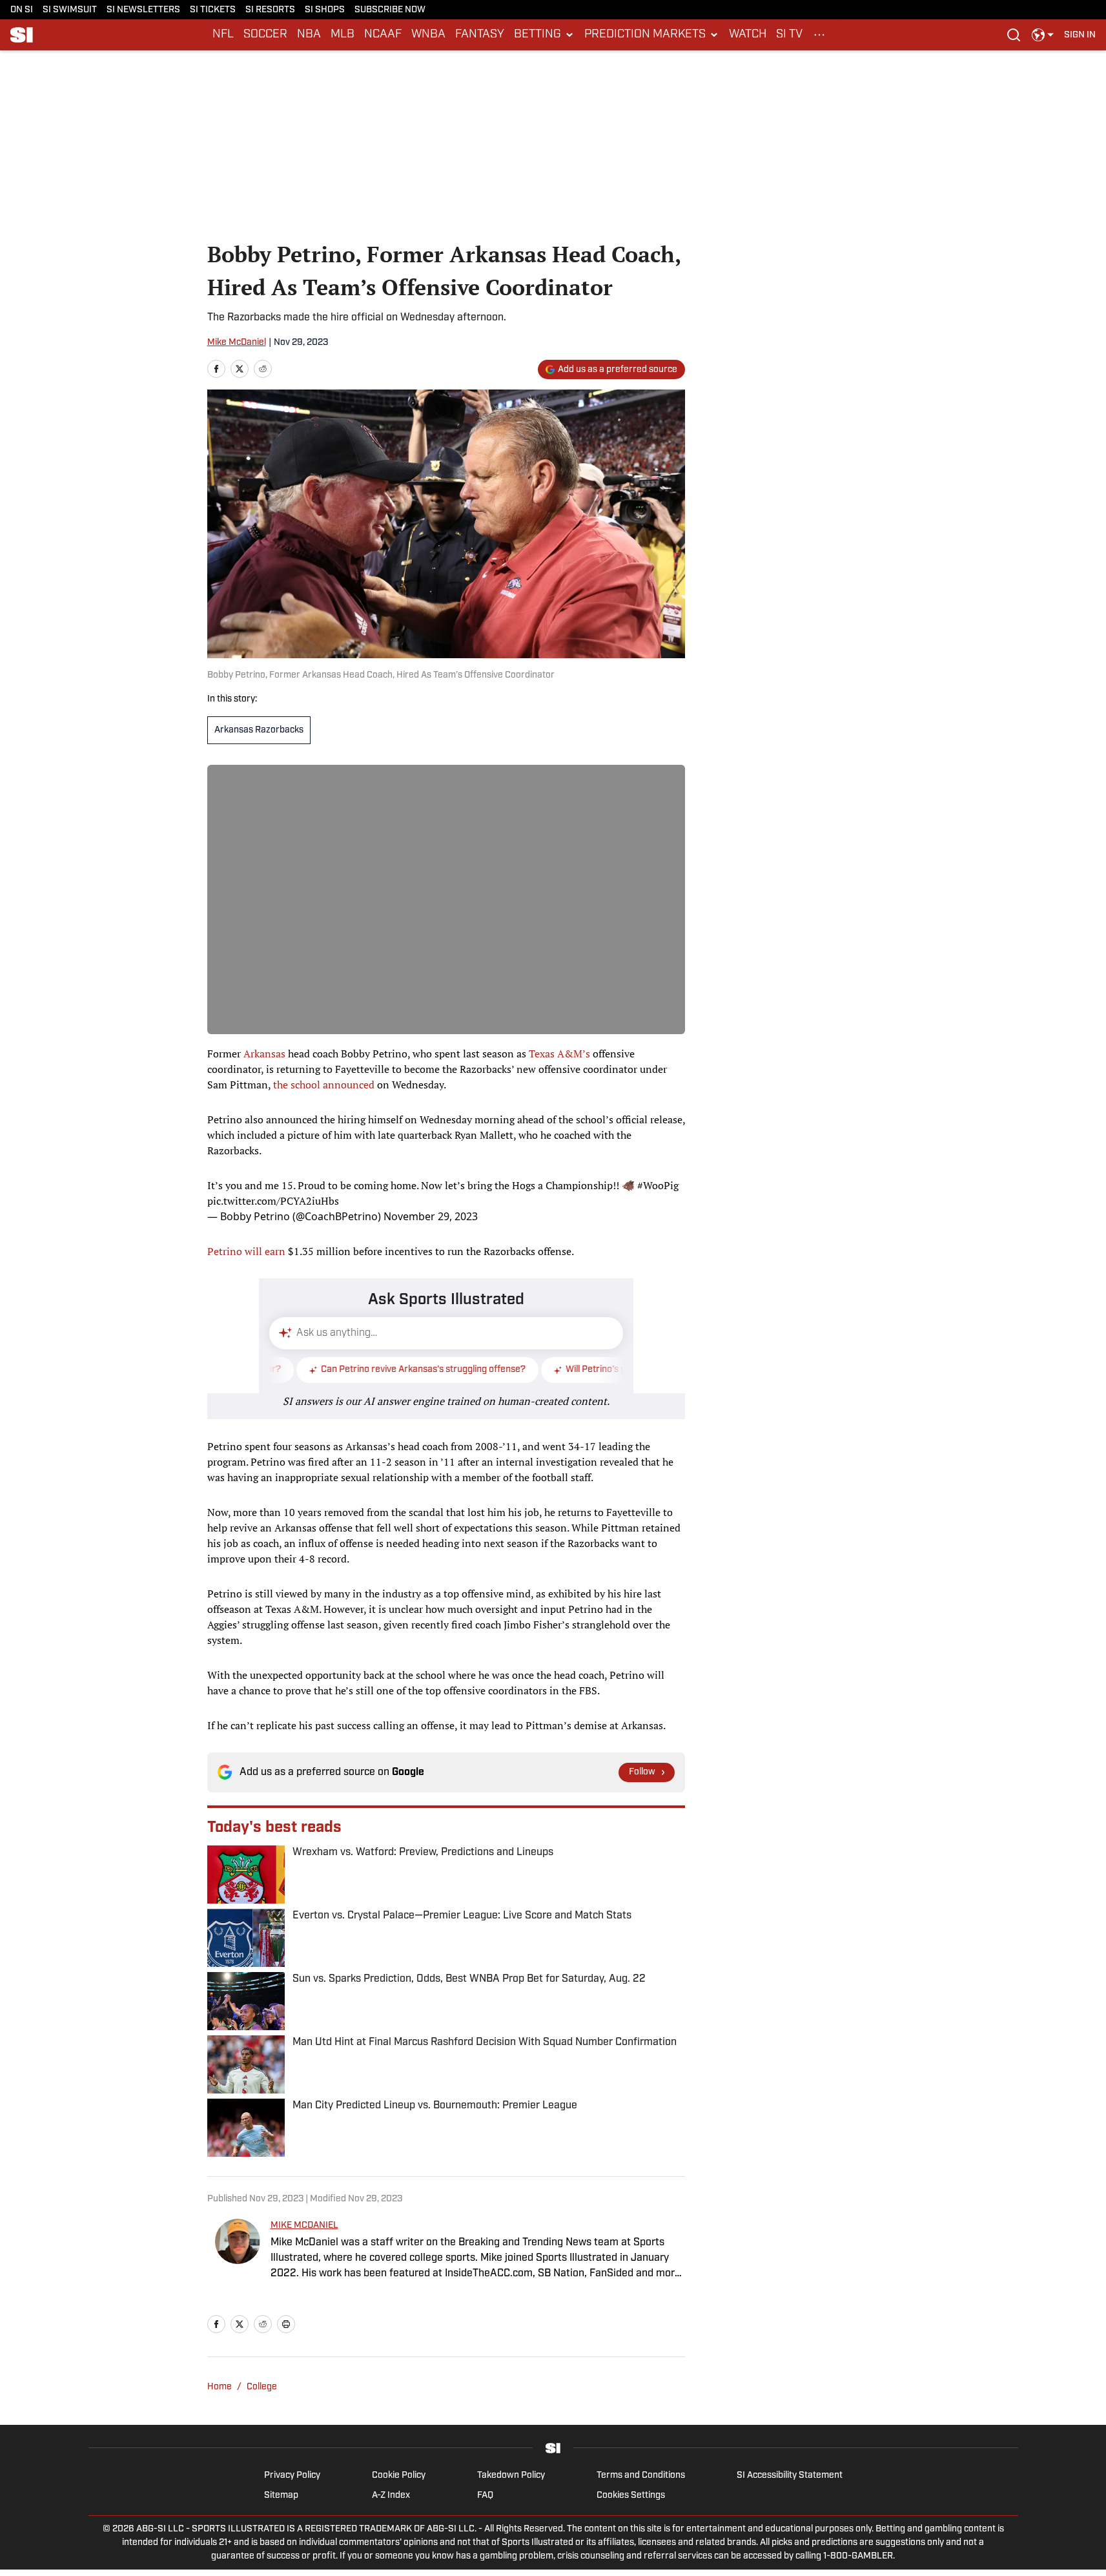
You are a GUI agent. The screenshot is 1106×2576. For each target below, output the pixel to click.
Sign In (1080, 35)
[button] (544, 35)
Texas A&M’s (559, 1054)
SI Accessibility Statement (790, 2476)
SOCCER (265, 35)
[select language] (1043, 35)
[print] (286, 2324)
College (262, 2387)
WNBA (428, 35)
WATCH (748, 35)
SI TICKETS (213, 10)
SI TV (789, 35)
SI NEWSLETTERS (143, 10)
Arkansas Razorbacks (259, 730)
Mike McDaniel (237, 343)
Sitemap (281, 2496)
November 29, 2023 (431, 1216)
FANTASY (480, 35)
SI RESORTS (270, 10)
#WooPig (658, 1185)
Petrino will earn (246, 1251)
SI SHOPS (325, 10)
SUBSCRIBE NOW (390, 10)
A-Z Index (391, 2496)
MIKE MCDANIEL (304, 2226)
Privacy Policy (292, 2476)
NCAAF (383, 35)
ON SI (22, 10)
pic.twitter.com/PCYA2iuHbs (273, 1201)
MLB (343, 35)
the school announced (324, 1085)
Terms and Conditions (641, 2476)
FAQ (485, 2496)
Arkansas (264, 1054)
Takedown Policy (511, 2476)
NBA (309, 35)
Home (220, 2387)
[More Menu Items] (819, 35)
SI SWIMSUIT (70, 10)
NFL (223, 35)
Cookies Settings (631, 2496)
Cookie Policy (399, 2476)
